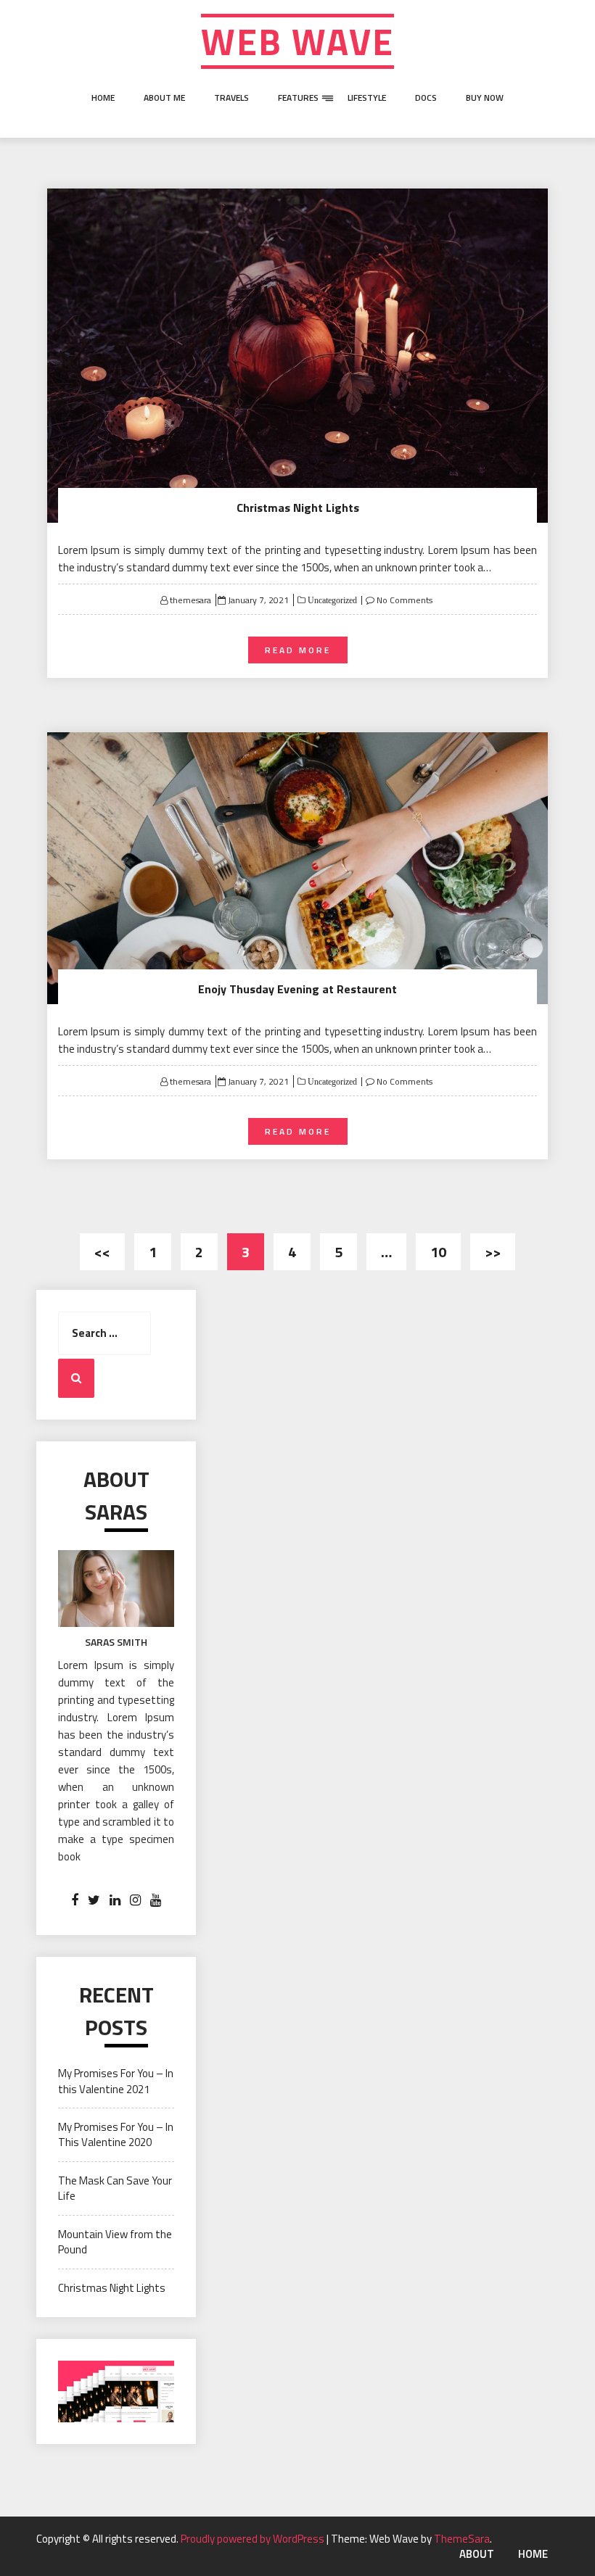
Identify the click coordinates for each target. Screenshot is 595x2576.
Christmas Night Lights (298, 508)
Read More (298, 650)
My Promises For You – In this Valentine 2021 (116, 2081)
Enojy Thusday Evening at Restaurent (297, 989)
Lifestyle (367, 98)
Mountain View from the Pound (115, 2242)
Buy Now (485, 98)
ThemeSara (462, 2539)
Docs (426, 98)
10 (438, 1252)
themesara (190, 600)
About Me (164, 98)
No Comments (405, 600)
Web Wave (297, 41)
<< (102, 1252)
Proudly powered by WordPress (254, 2539)
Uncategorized (331, 600)
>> (493, 1252)
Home (103, 98)
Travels (231, 98)
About (286, 151)
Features (298, 98)
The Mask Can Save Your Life (115, 2188)
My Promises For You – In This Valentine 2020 (116, 2134)
